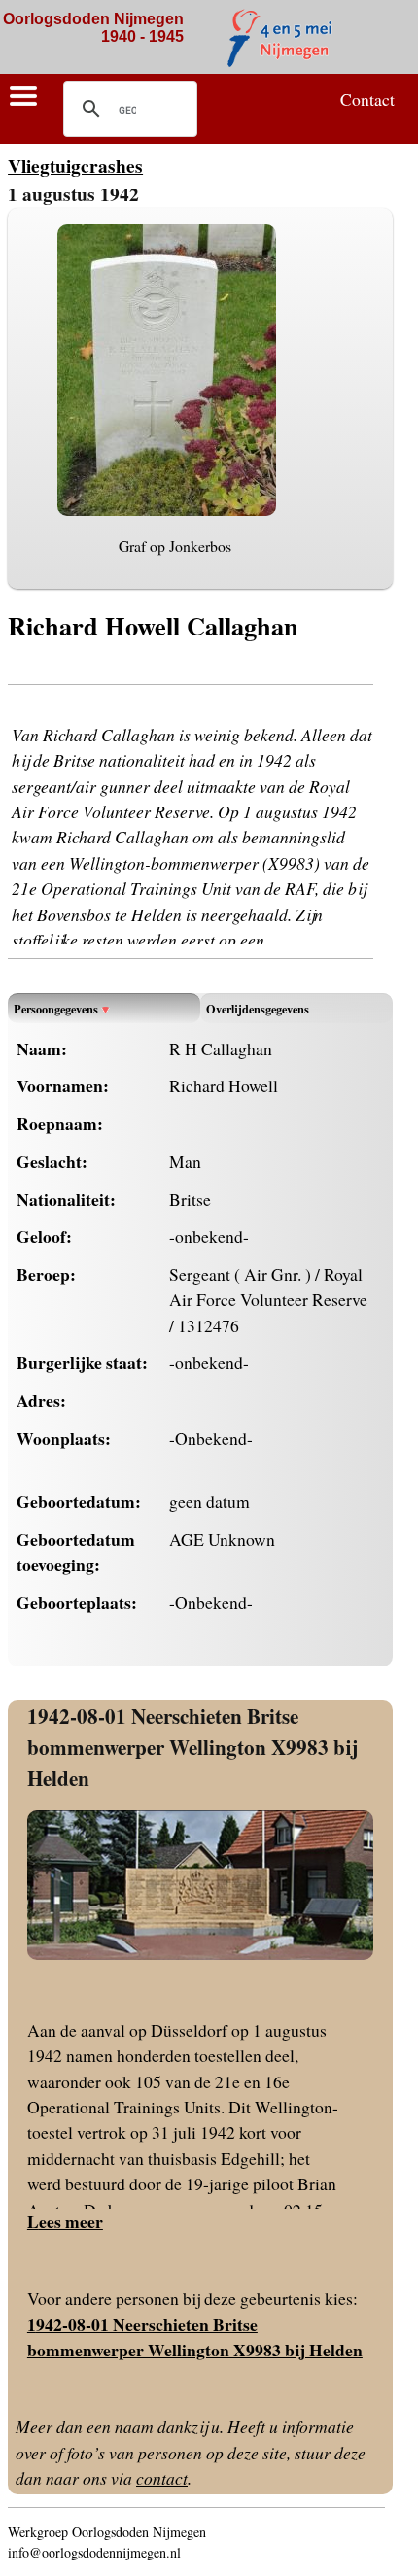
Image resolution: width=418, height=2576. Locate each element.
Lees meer (65, 2221)
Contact (367, 99)
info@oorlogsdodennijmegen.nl (94, 2552)
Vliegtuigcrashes (75, 166)
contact (162, 2478)
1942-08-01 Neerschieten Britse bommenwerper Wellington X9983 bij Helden (192, 1746)
